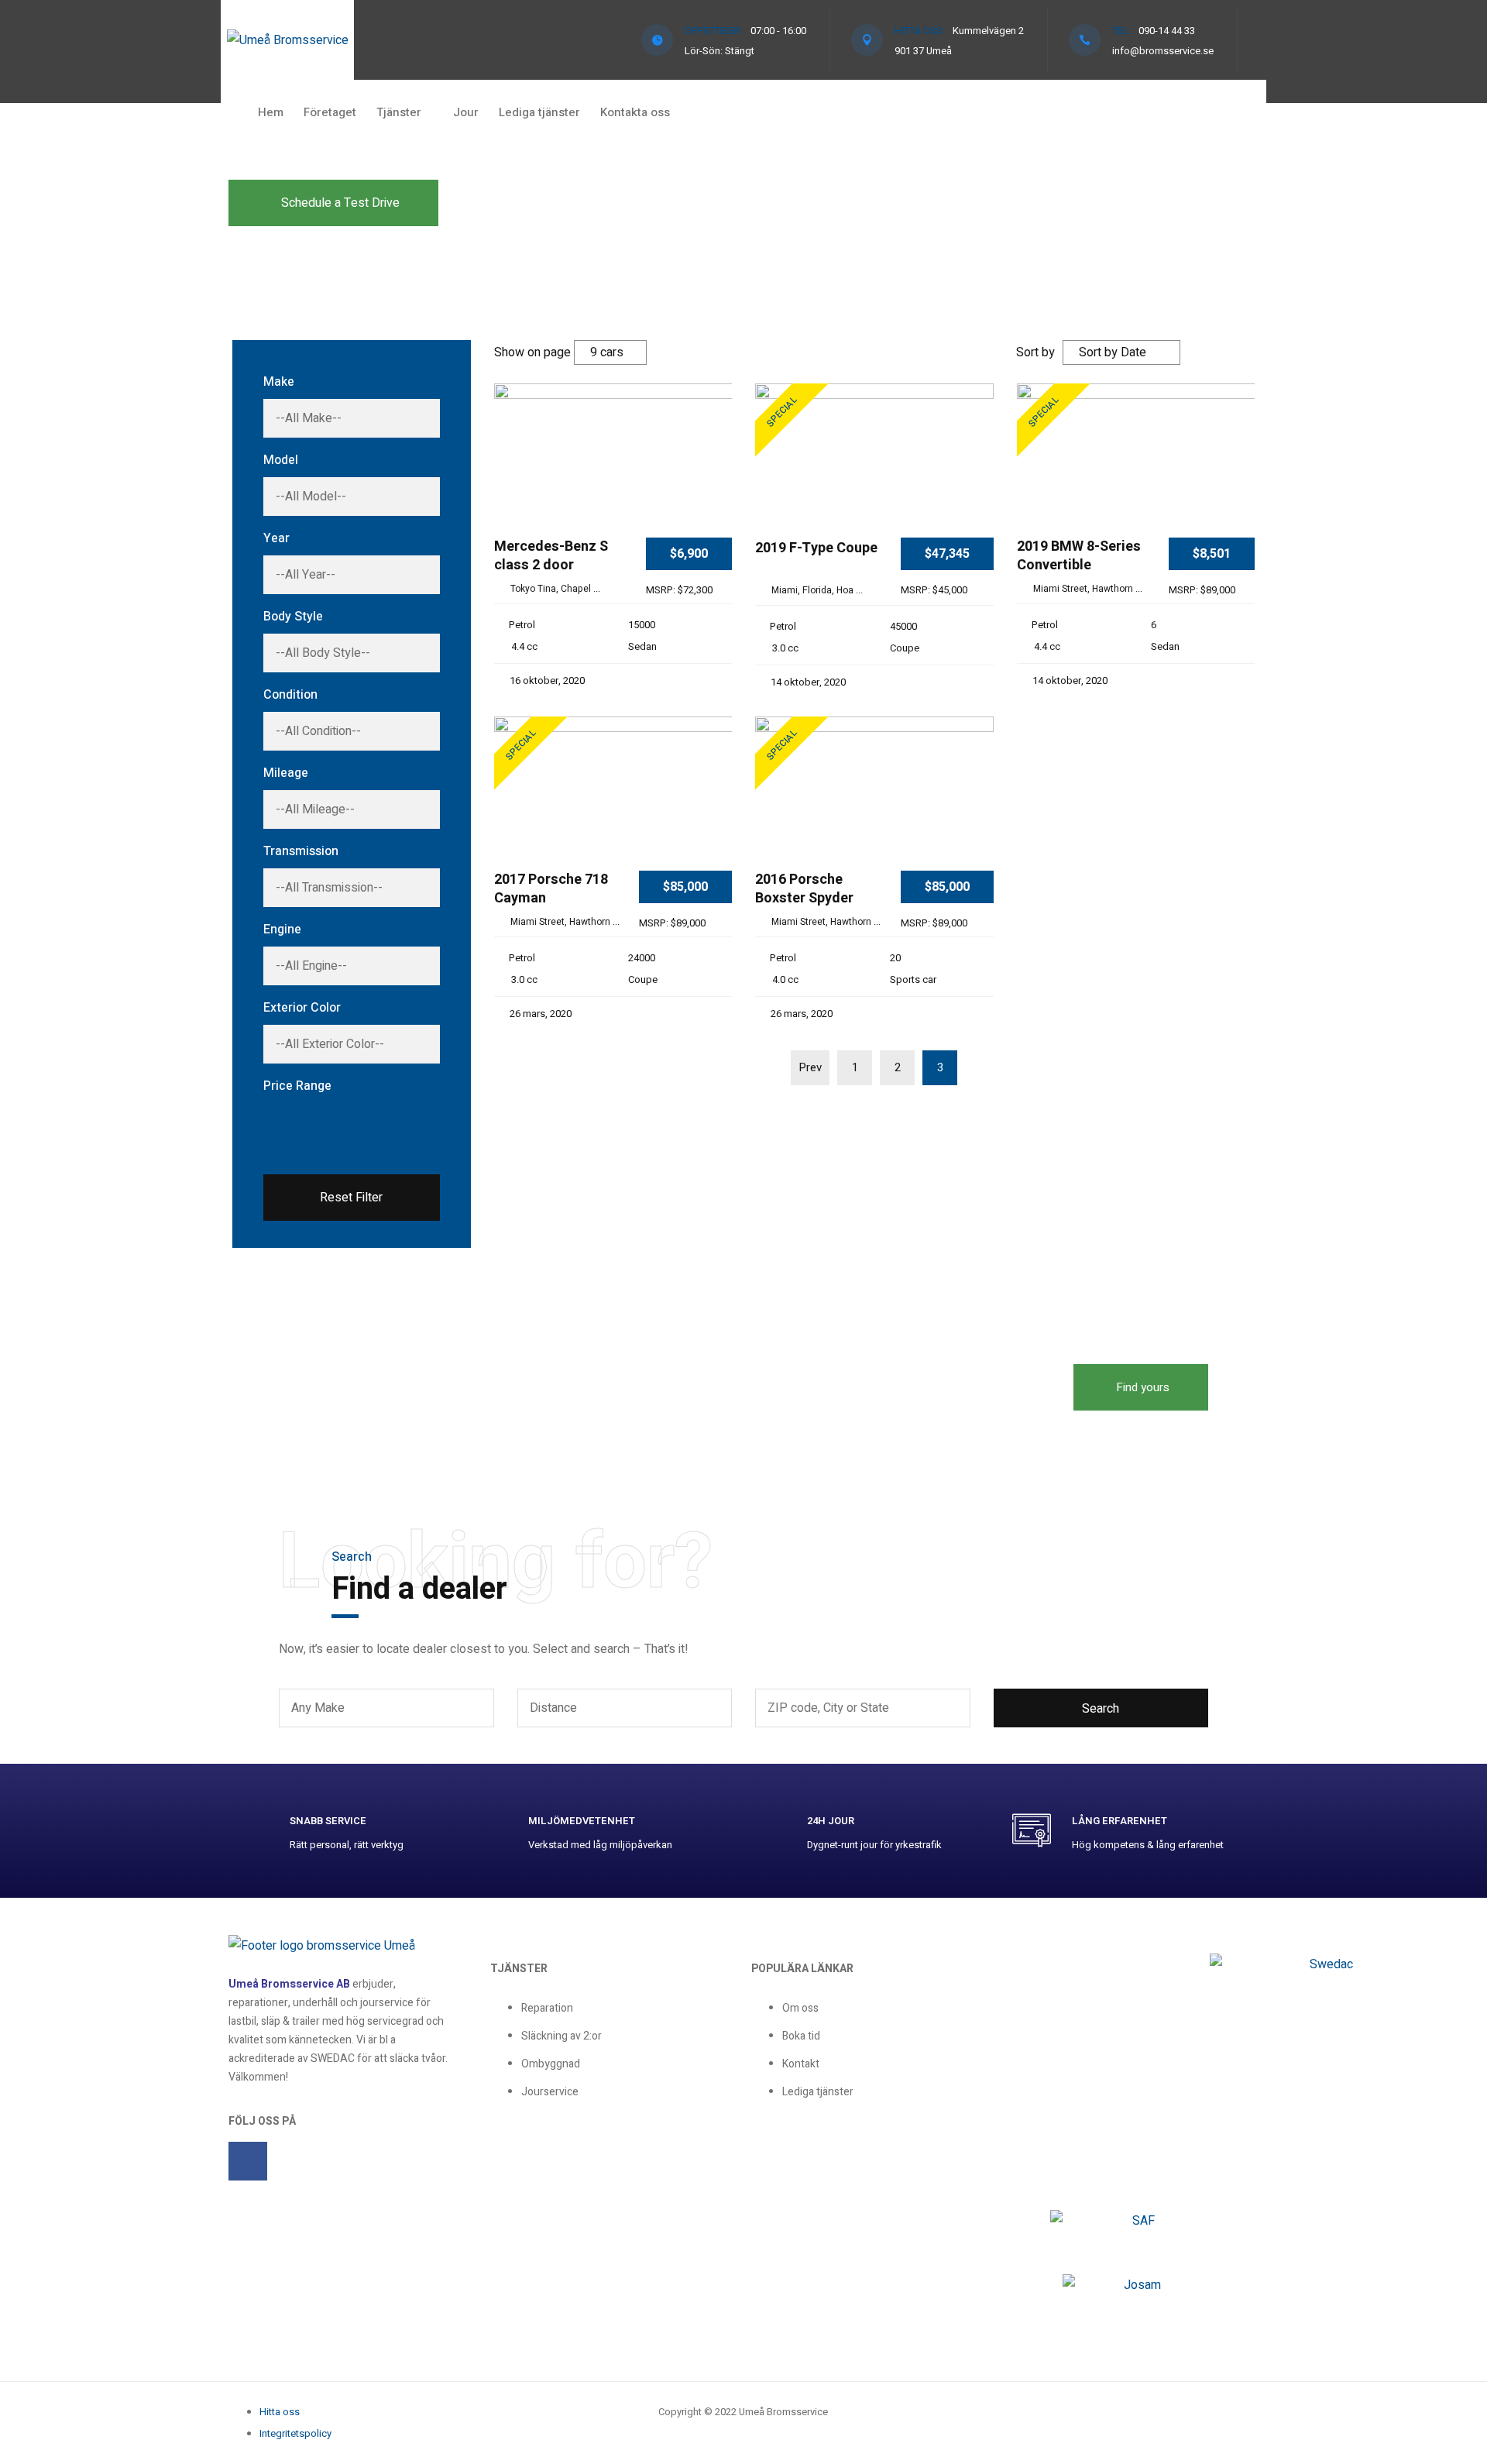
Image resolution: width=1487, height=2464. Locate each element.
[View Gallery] (714, 468)
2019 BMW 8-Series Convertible (1079, 557)
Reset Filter (351, 1198)
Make (279, 382)
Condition (290, 695)
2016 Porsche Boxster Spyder (804, 890)
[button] (333, 203)
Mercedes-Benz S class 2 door (551, 557)
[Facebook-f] (248, 2161)
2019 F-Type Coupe (816, 549)
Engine (282, 930)
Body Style (293, 617)
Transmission (301, 851)
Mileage (286, 773)
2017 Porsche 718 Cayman (551, 890)
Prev (810, 1067)
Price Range (297, 1086)
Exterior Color (302, 1008)
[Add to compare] (714, 421)
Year (276, 538)
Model (281, 460)
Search (1101, 1709)
